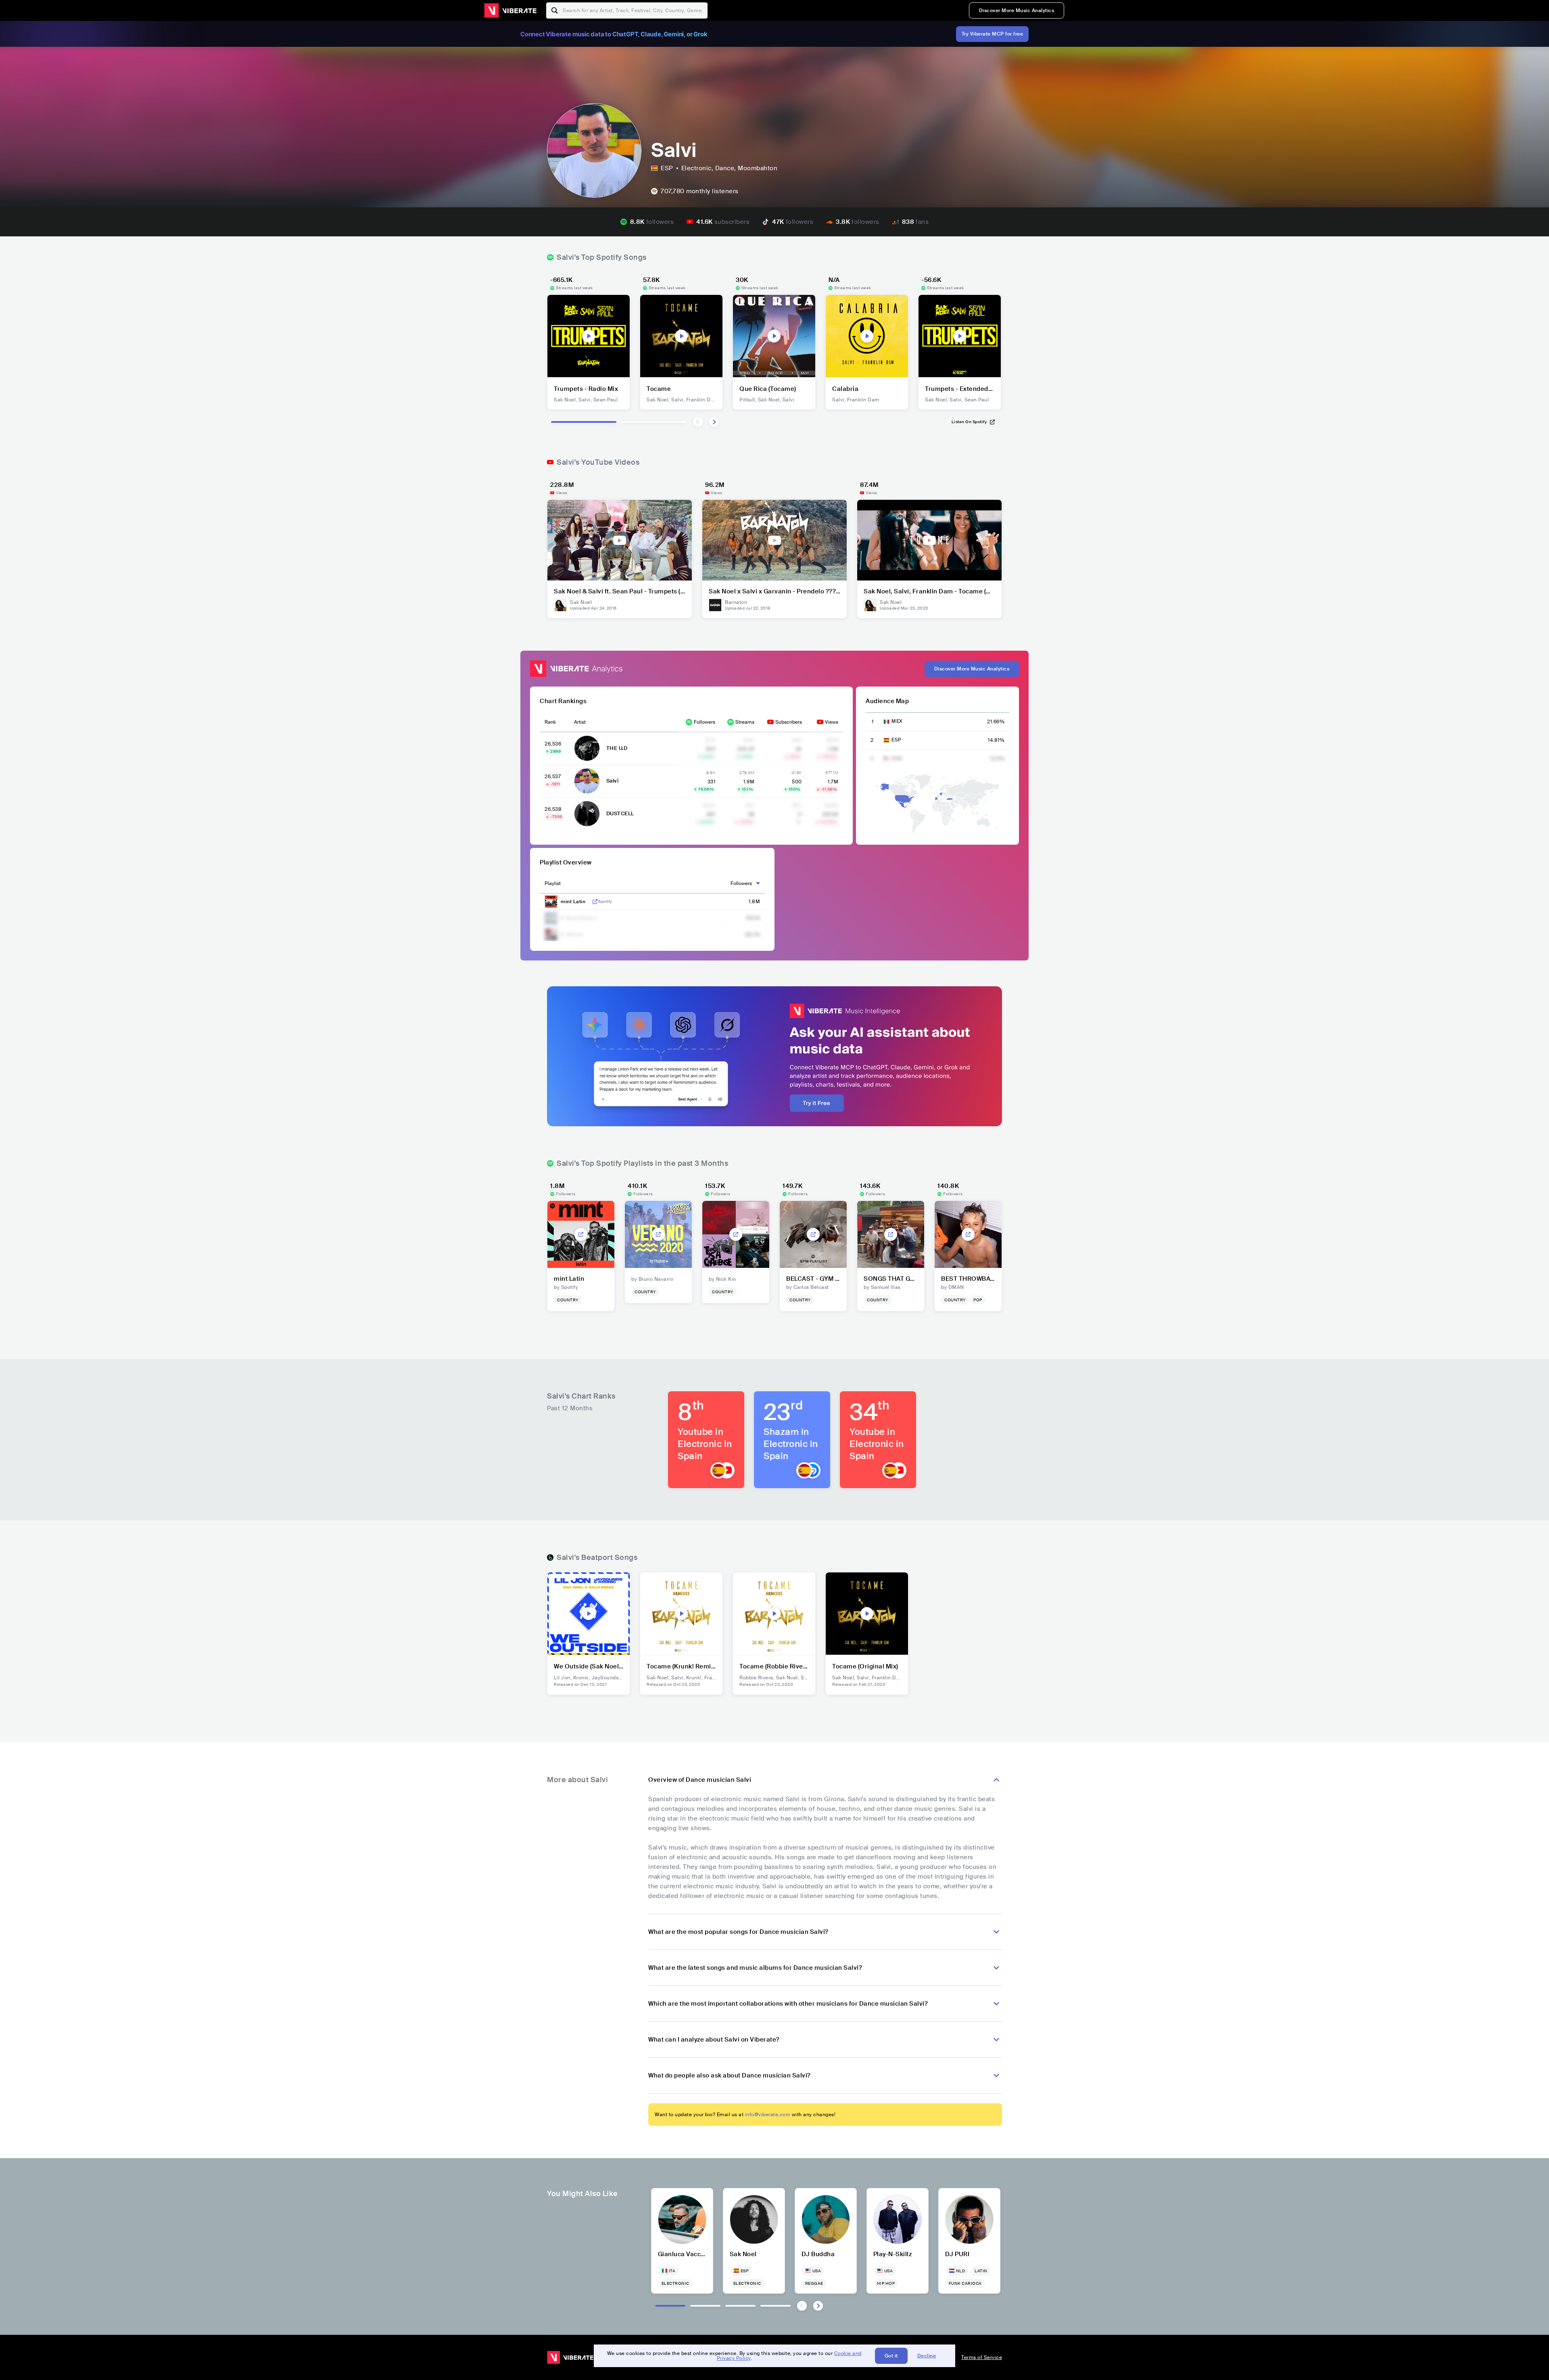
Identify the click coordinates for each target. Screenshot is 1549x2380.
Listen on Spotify (969, 422)
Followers (705, 722)
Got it (891, 2356)
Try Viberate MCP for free (993, 34)
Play (589, 336)
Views (832, 722)
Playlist (553, 883)
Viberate (510, 10)
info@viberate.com (768, 2115)
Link (595, 902)
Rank (550, 722)
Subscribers (789, 722)
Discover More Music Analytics (1017, 10)
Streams (745, 722)
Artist (580, 722)
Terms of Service (982, 2357)
